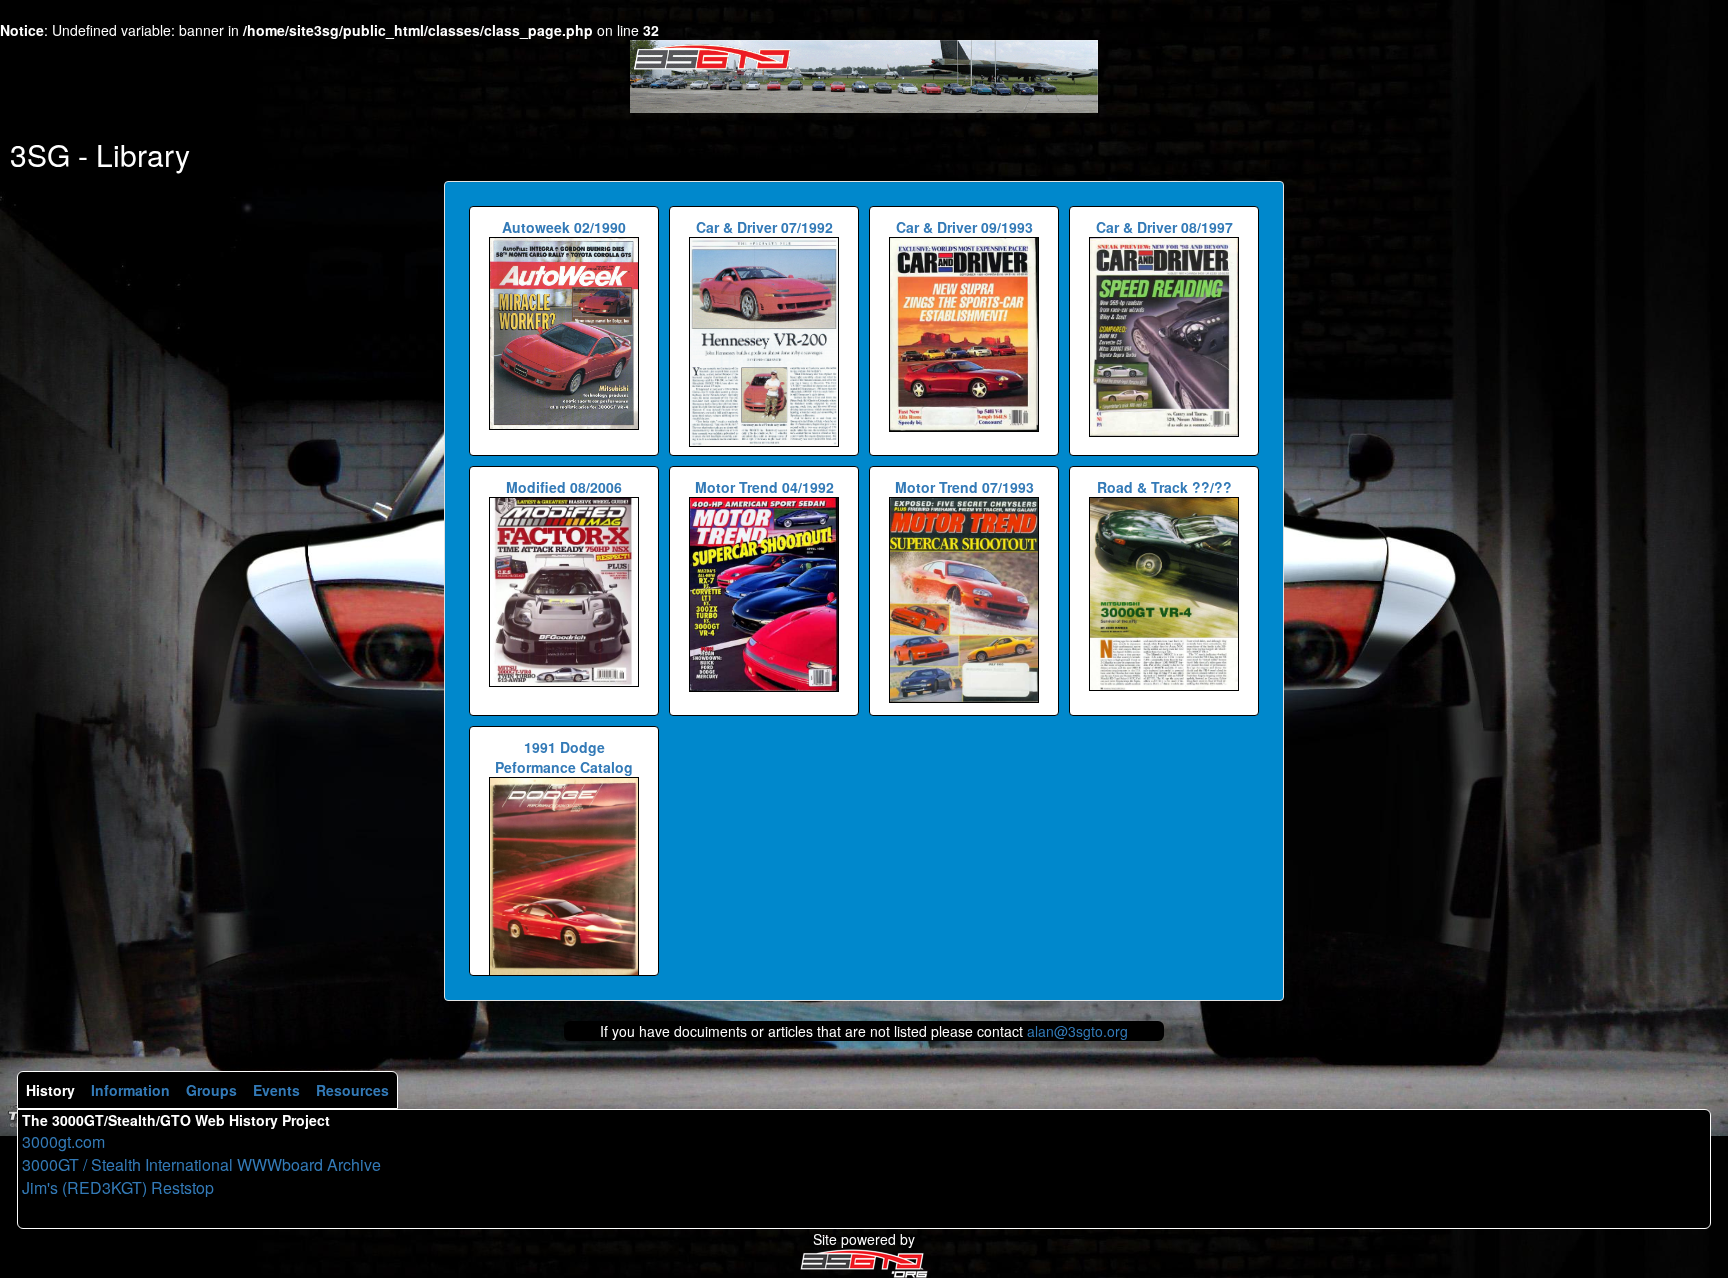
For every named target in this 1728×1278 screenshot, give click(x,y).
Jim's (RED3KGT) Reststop (118, 1187)
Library (143, 154)
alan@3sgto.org (1077, 1031)
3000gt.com (63, 1141)
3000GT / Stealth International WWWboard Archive (201, 1164)
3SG (40, 154)
